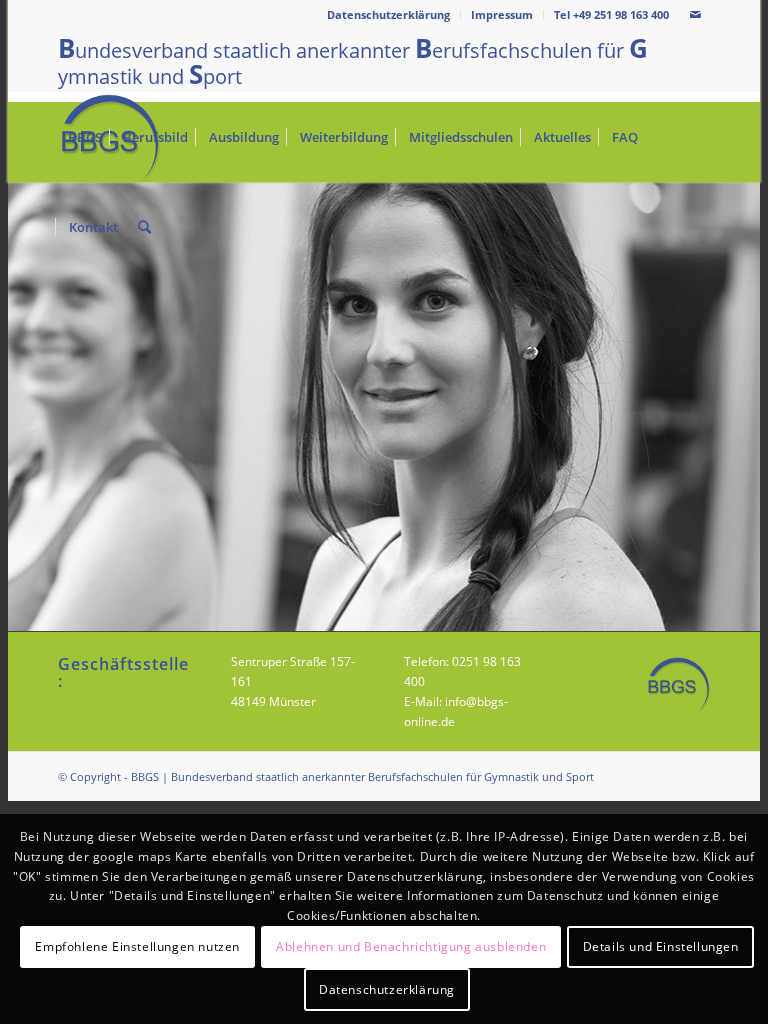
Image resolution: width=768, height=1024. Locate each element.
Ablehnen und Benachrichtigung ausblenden (411, 946)
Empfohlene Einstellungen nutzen (137, 946)
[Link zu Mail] (695, 15)
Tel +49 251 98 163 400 (611, 14)
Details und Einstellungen (661, 946)
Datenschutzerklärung (388, 14)
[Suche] (144, 227)
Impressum (502, 14)
